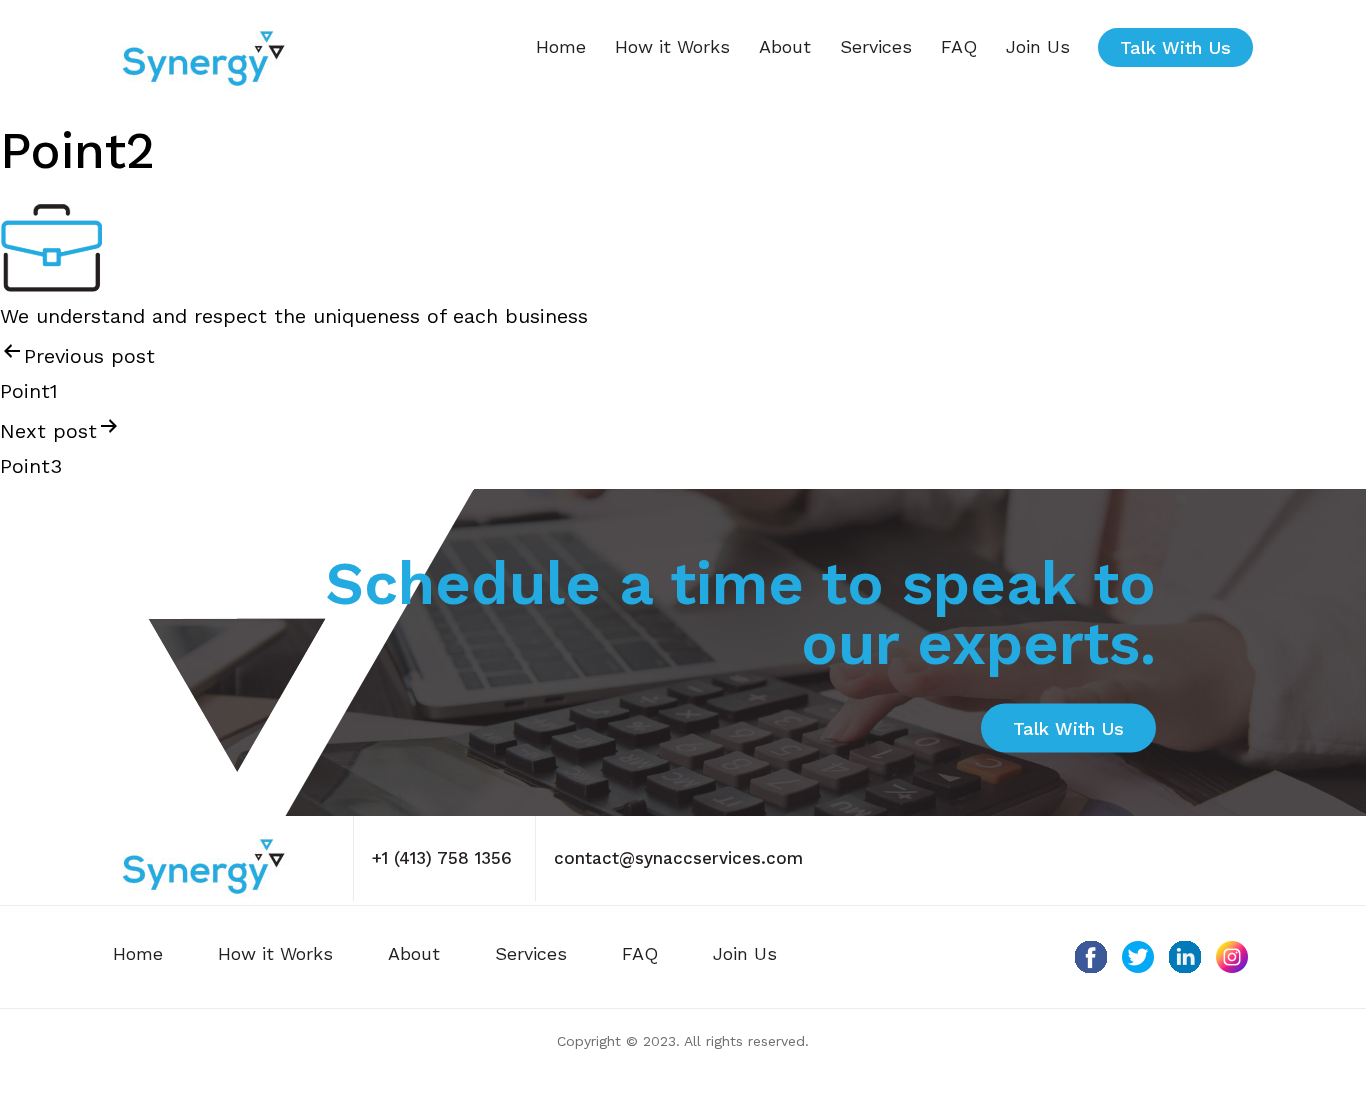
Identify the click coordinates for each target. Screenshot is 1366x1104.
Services (876, 46)
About (785, 46)
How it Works (672, 46)
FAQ (959, 46)
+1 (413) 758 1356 (442, 858)
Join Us (1038, 46)
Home (561, 46)
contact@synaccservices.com (678, 858)
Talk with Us (1175, 47)
